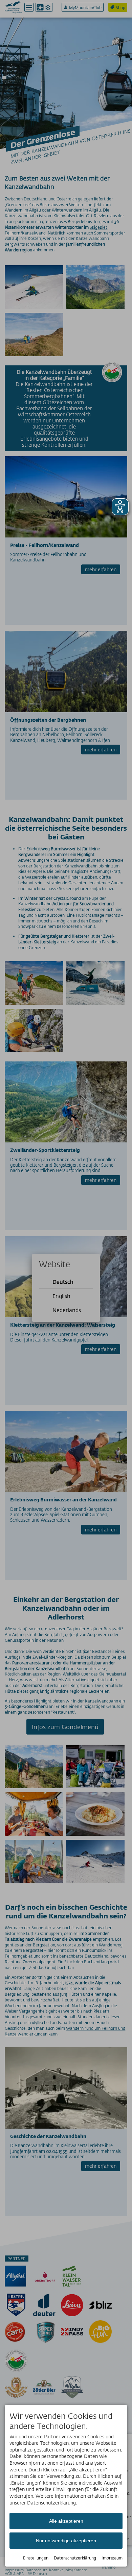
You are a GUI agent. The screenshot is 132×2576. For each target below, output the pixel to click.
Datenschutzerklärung (75, 2558)
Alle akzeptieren (66, 2521)
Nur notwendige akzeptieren (66, 2541)
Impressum (112, 2558)
